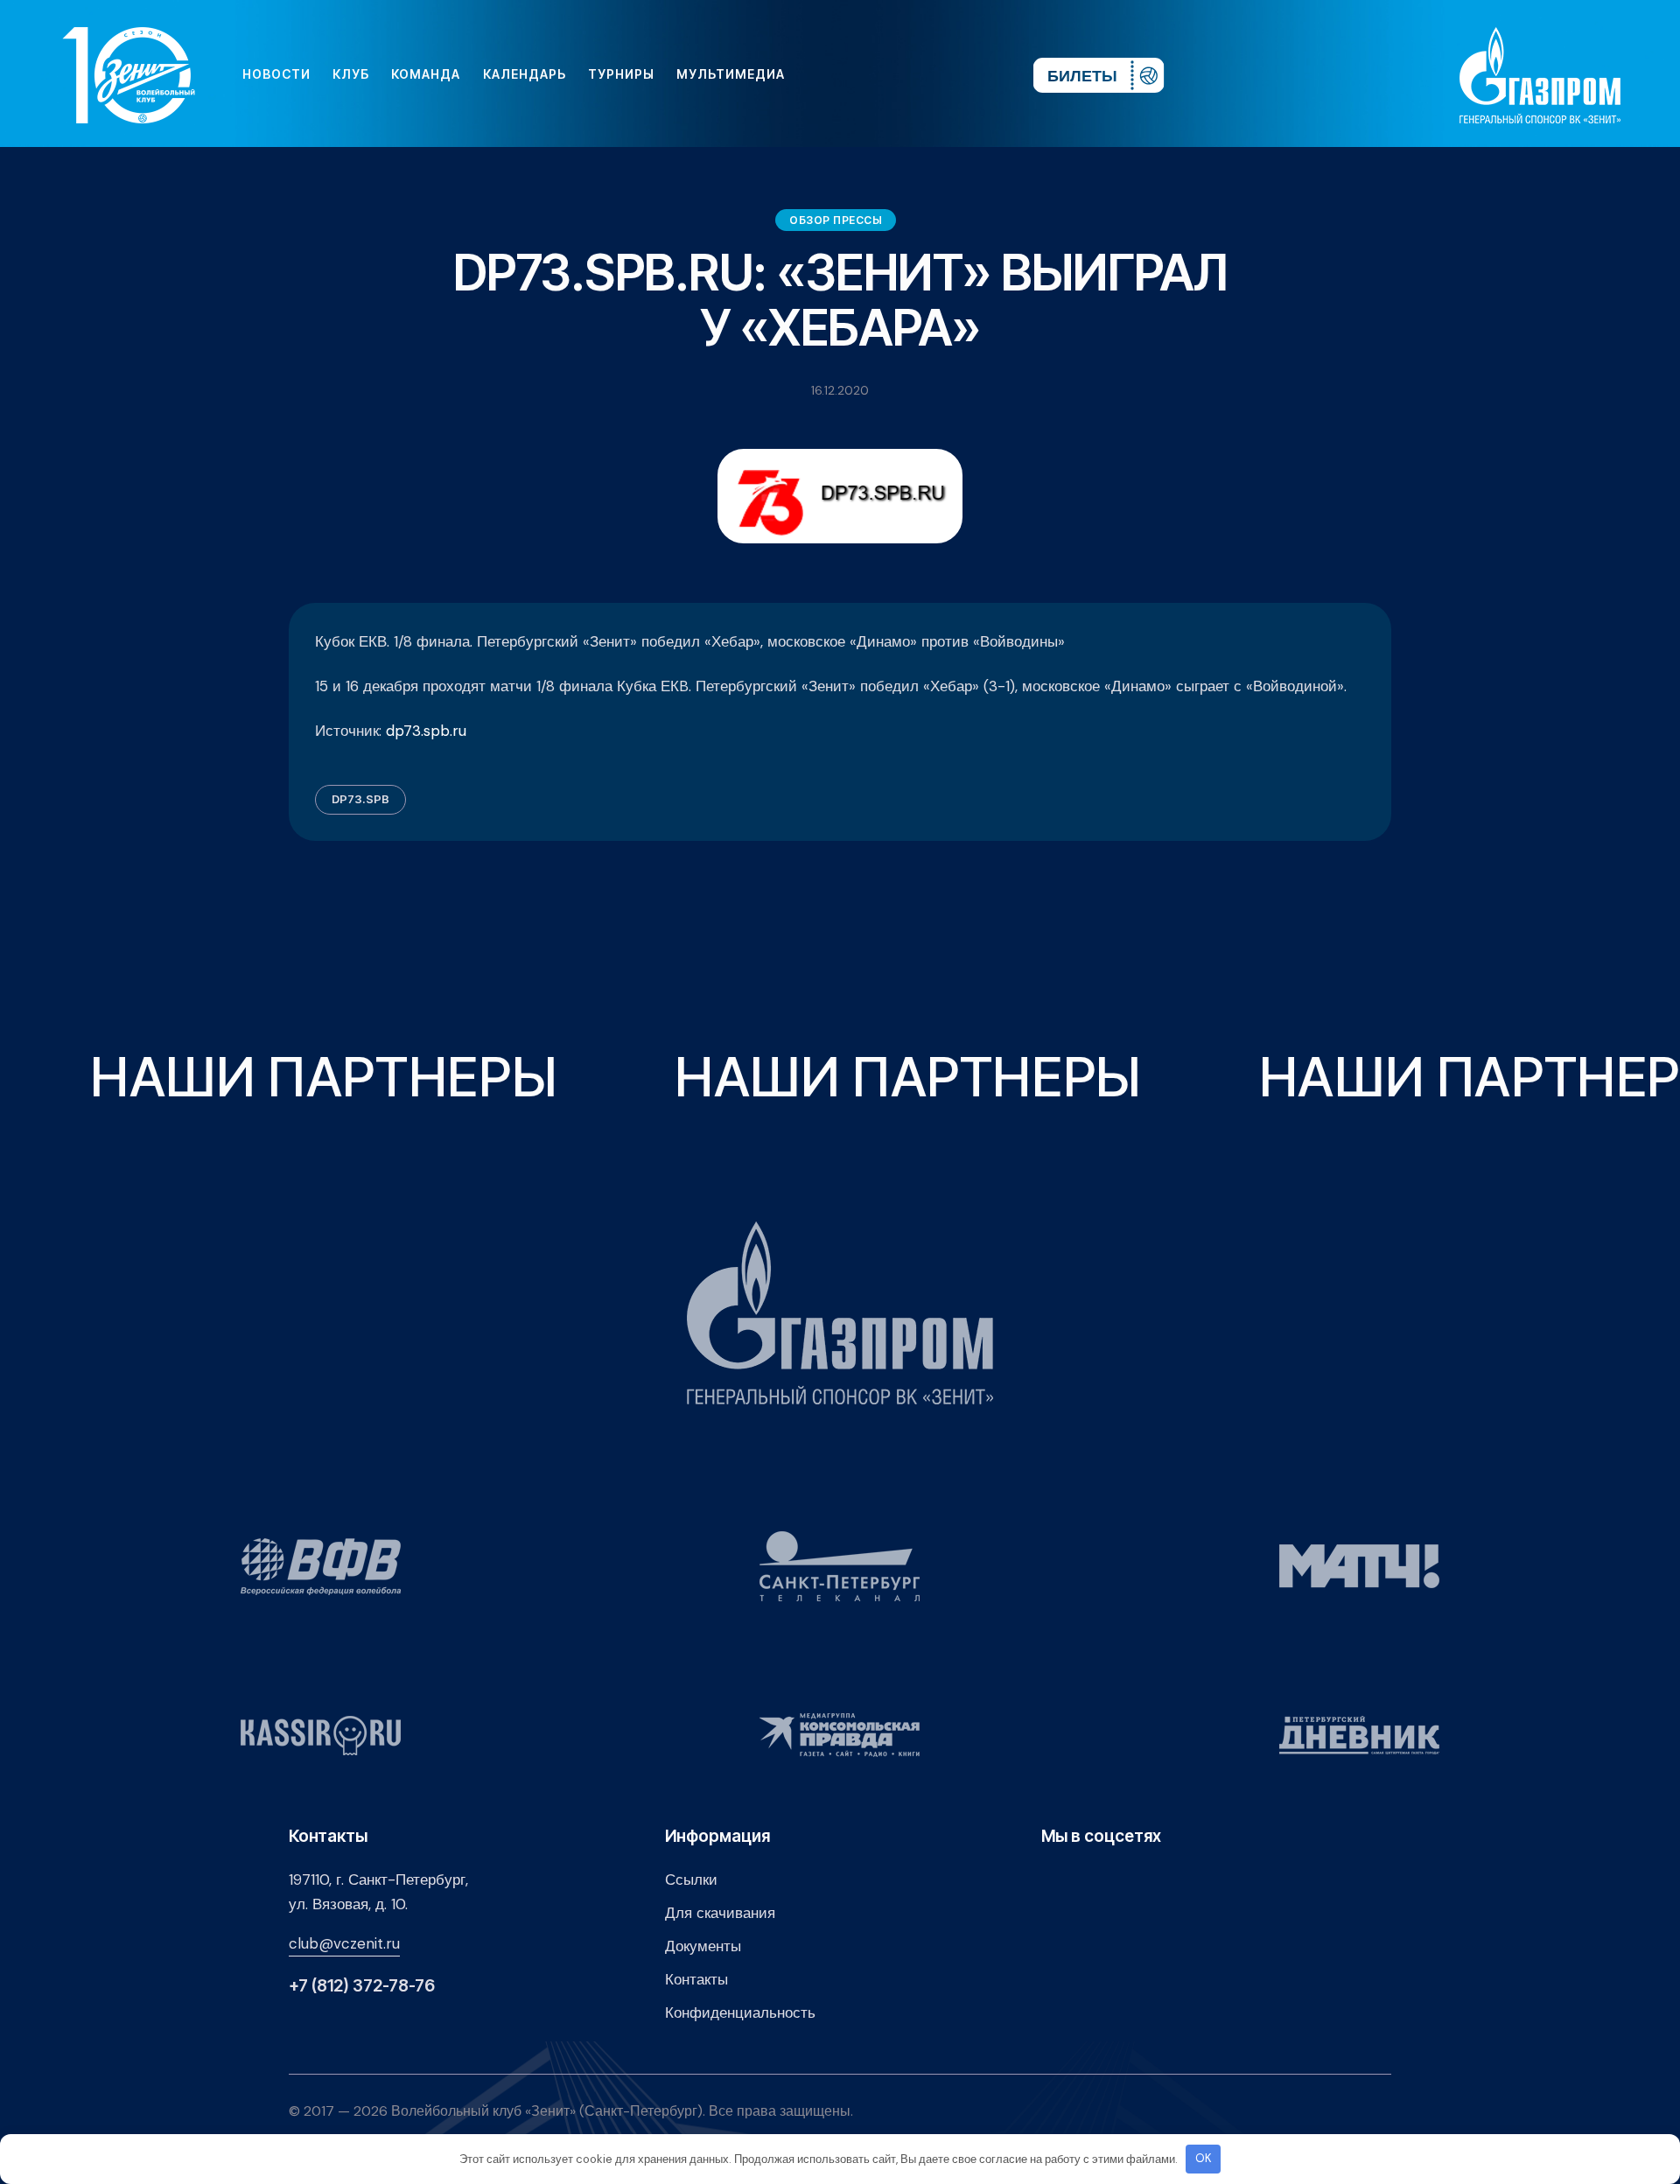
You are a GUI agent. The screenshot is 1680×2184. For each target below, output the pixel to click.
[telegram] (913, 74)
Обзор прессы (836, 220)
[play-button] (885, 74)
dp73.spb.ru (426, 731)
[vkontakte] (829, 74)
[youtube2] (857, 74)
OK (1204, 2158)
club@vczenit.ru (344, 1943)
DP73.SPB (360, 799)
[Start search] (968, 74)
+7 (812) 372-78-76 (362, 1986)
